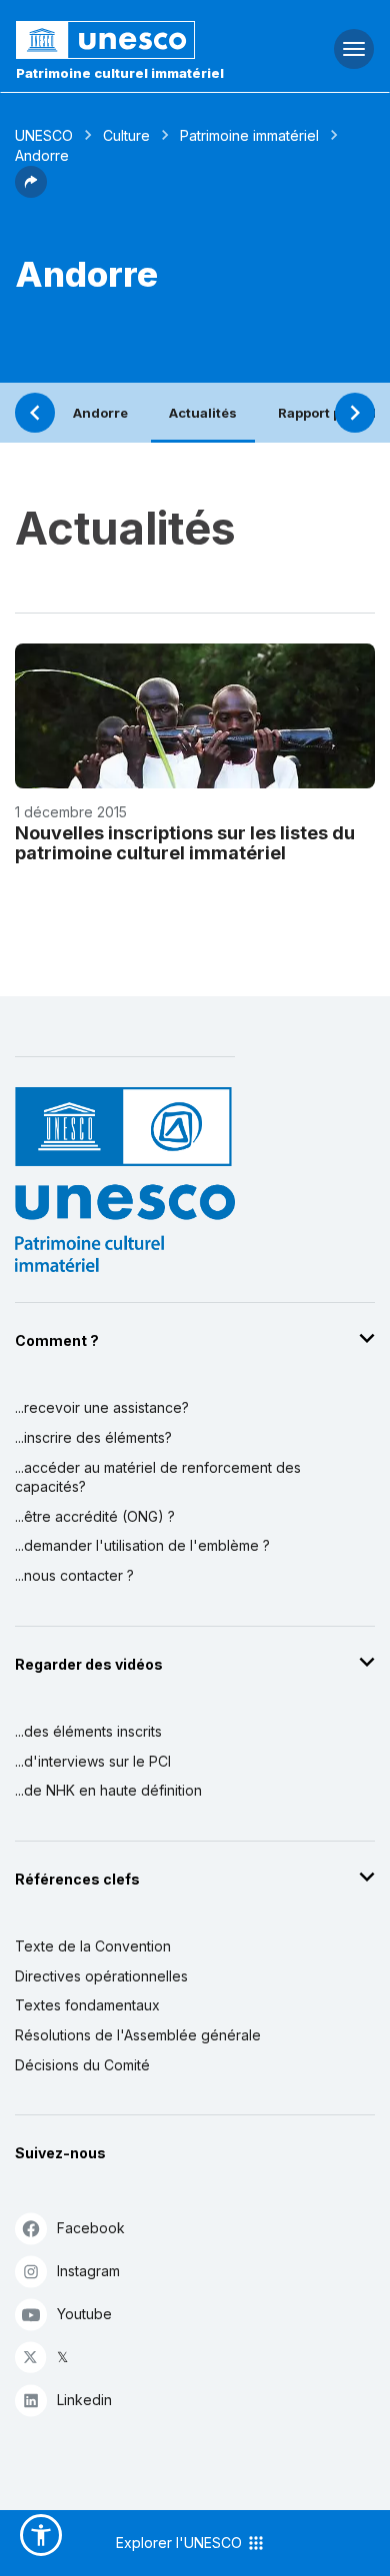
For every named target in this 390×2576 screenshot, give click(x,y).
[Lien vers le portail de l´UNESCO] (130, 40)
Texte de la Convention (93, 1946)
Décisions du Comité (82, 2065)
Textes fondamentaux (87, 2005)
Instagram (88, 2271)
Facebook (91, 2228)
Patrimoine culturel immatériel (120, 73)
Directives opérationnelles (101, 1976)
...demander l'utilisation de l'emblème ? (142, 1545)
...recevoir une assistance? (102, 1407)
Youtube (84, 2314)
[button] (31, 192)
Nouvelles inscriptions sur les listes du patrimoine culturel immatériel (185, 843)
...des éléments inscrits (88, 1731)
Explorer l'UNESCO (181, 2543)
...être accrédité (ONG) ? (95, 1516)
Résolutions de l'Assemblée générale (138, 2035)
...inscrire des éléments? (93, 1437)
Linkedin (84, 2400)
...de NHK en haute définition (108, 1790)
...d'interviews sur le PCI (93, 1761)
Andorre (100, 413)
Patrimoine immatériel (249, 135)
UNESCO (44, 135)
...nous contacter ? (74, 1575)
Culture (126, 135)
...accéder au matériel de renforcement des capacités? (158, 1477)
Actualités (203, 413)
